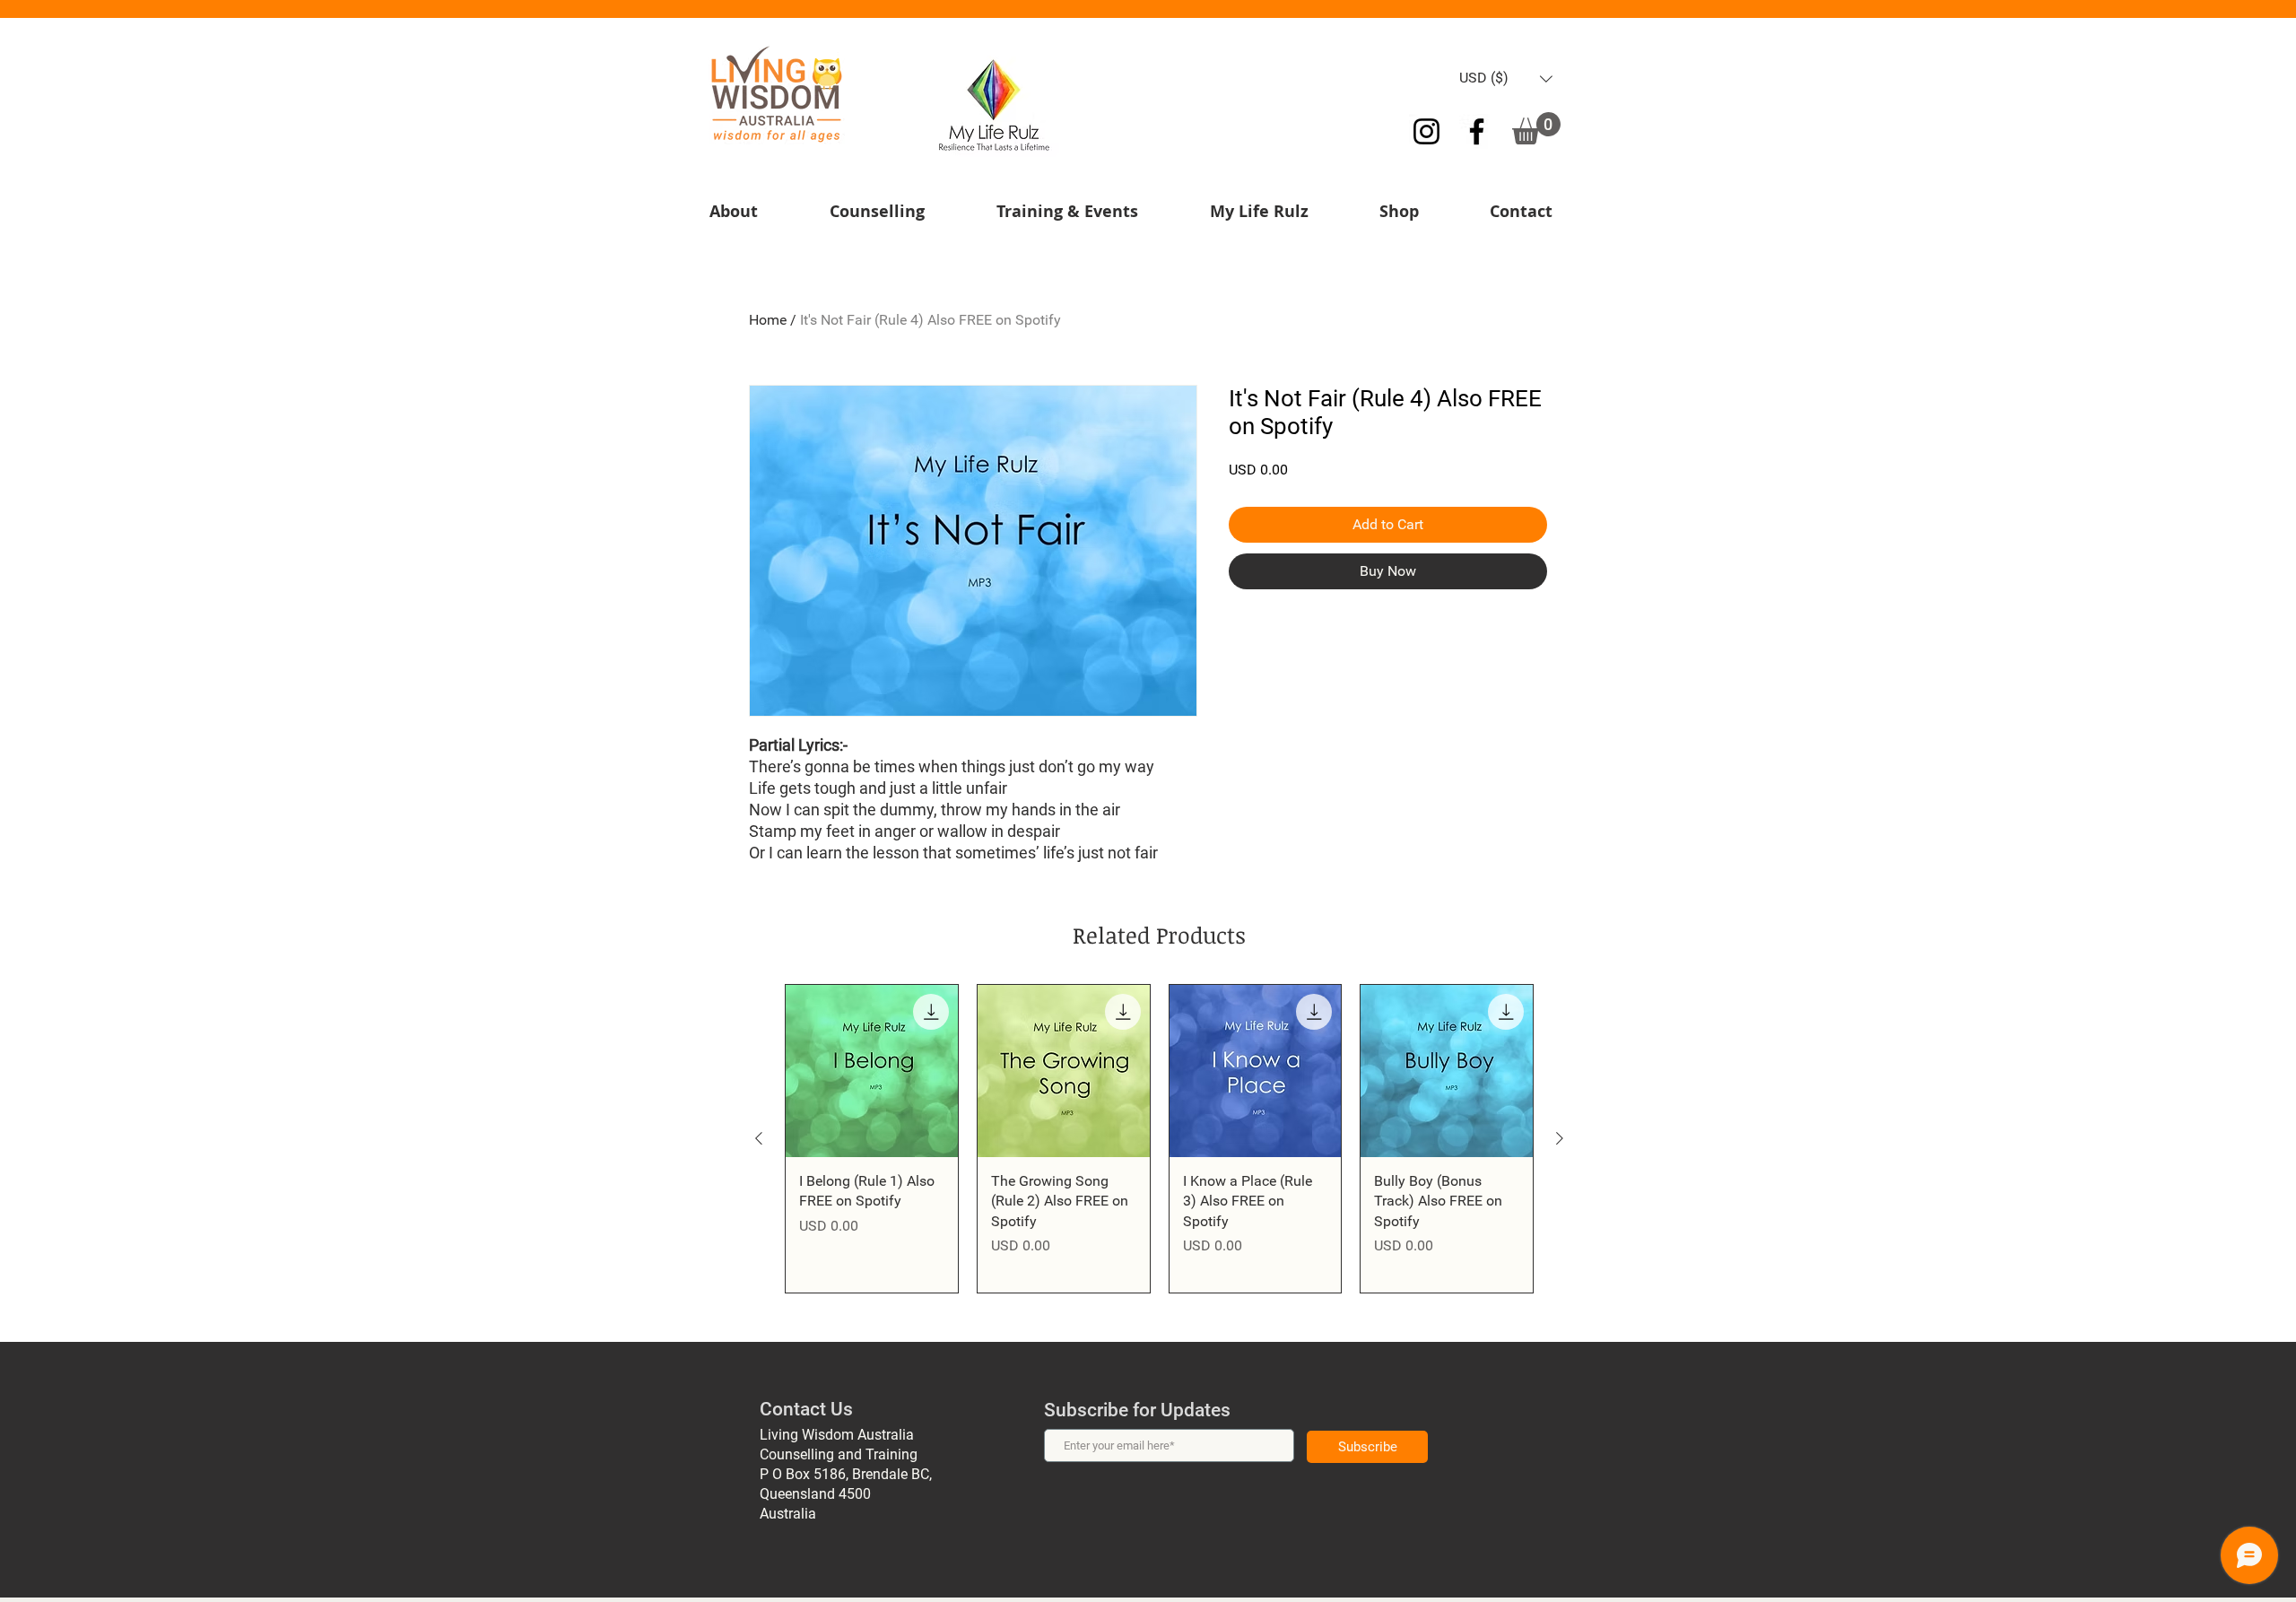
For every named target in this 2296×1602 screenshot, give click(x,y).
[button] (1506, 78)
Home (768, 320)
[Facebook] (1477, 131)
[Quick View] (872, 1071)
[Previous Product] (759, 1138)
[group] (1159, 1139)
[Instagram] (1426, 131)
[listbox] (1506, 78)
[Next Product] (1560, 1138)
